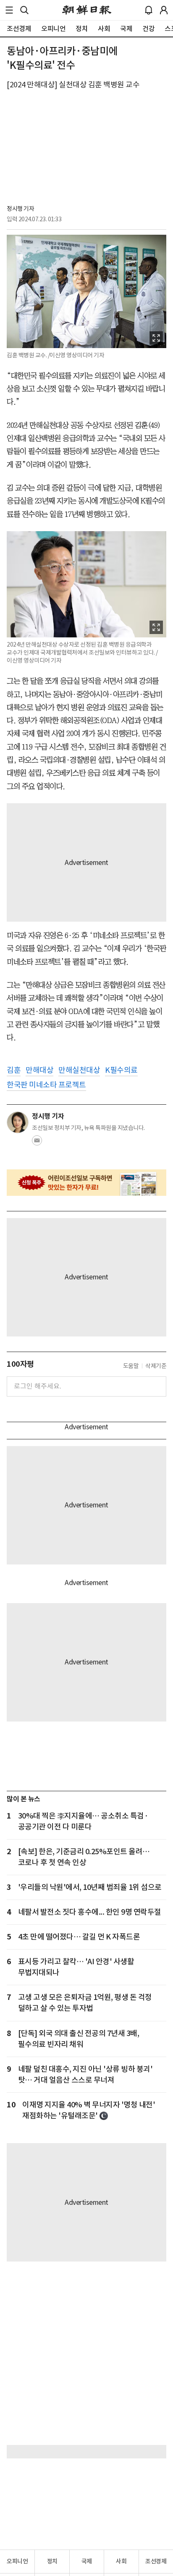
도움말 (131, 1366)
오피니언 (17, 2561)
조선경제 (156, 2561)
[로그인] (164, 10)
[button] (9, 10)
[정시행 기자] (18, 1122)
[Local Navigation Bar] (9, 10)
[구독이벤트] (86, 1183)
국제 (87, 2561)
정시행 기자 (20, 209)
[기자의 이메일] (37, 1143)
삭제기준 (156, 1366)
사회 (121, 2561)
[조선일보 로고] (87, 10)
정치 (52, 2561)
